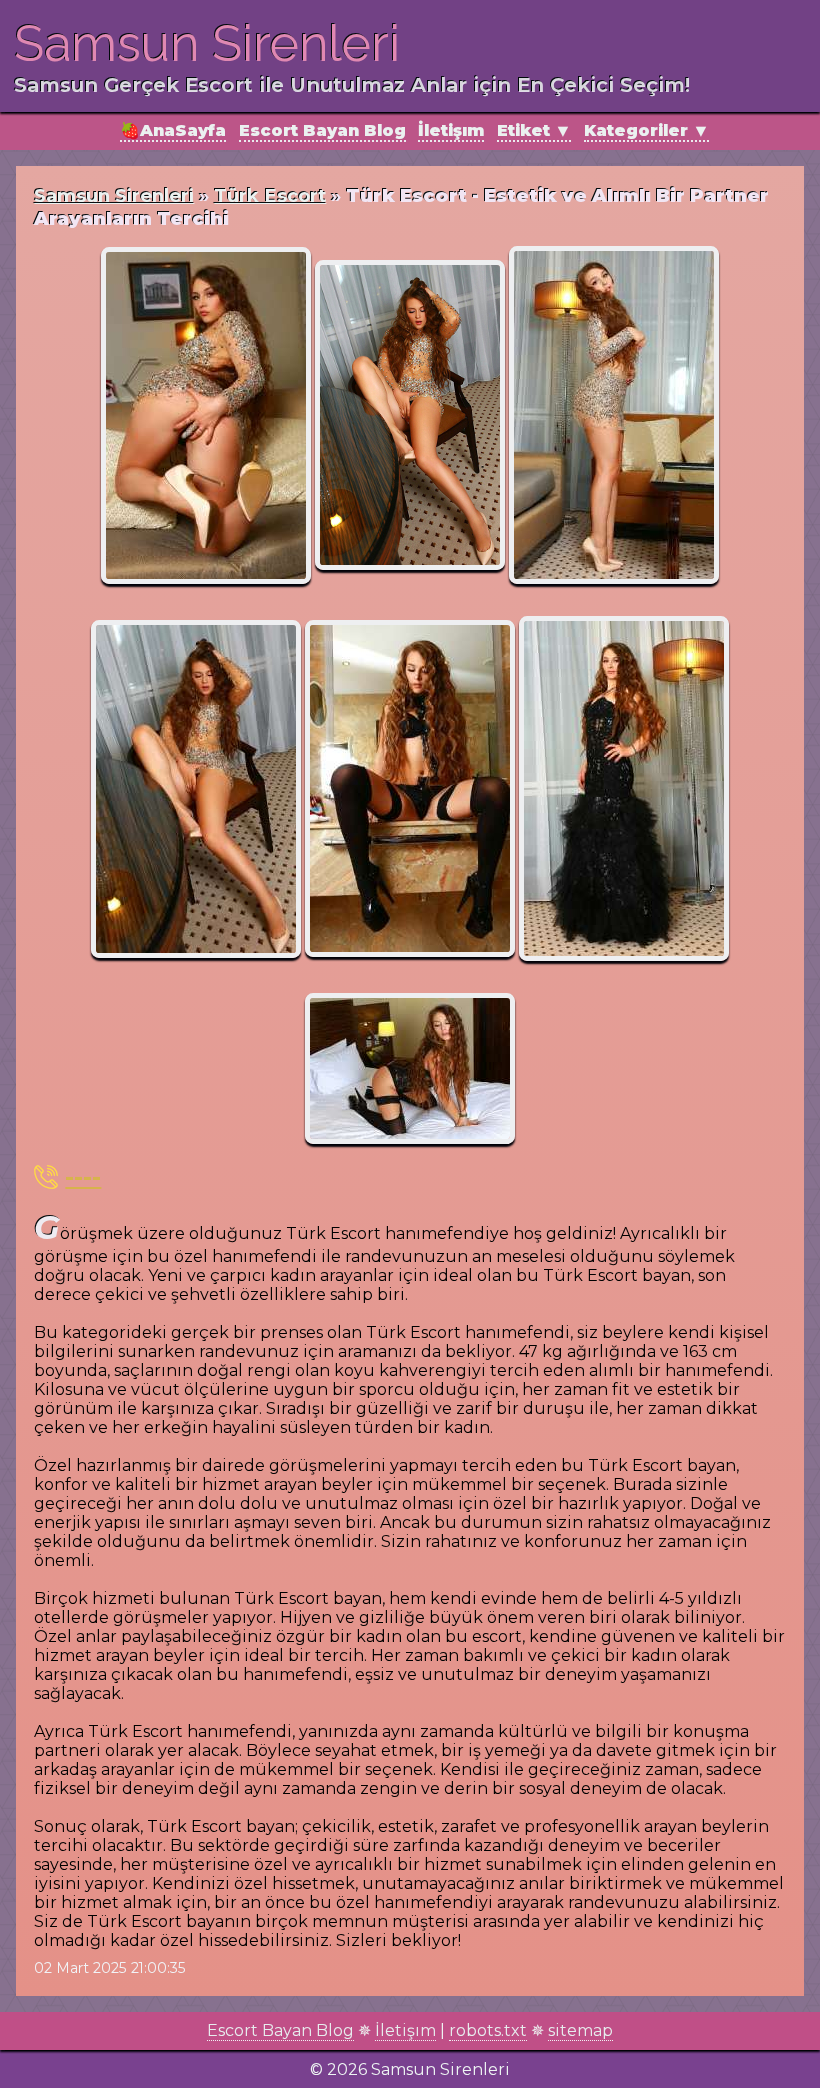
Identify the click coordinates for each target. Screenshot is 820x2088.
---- (83, 1176)
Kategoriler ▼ (646, 130)
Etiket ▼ (534, 130)
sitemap (580, 2030)
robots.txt (488, 2030)
